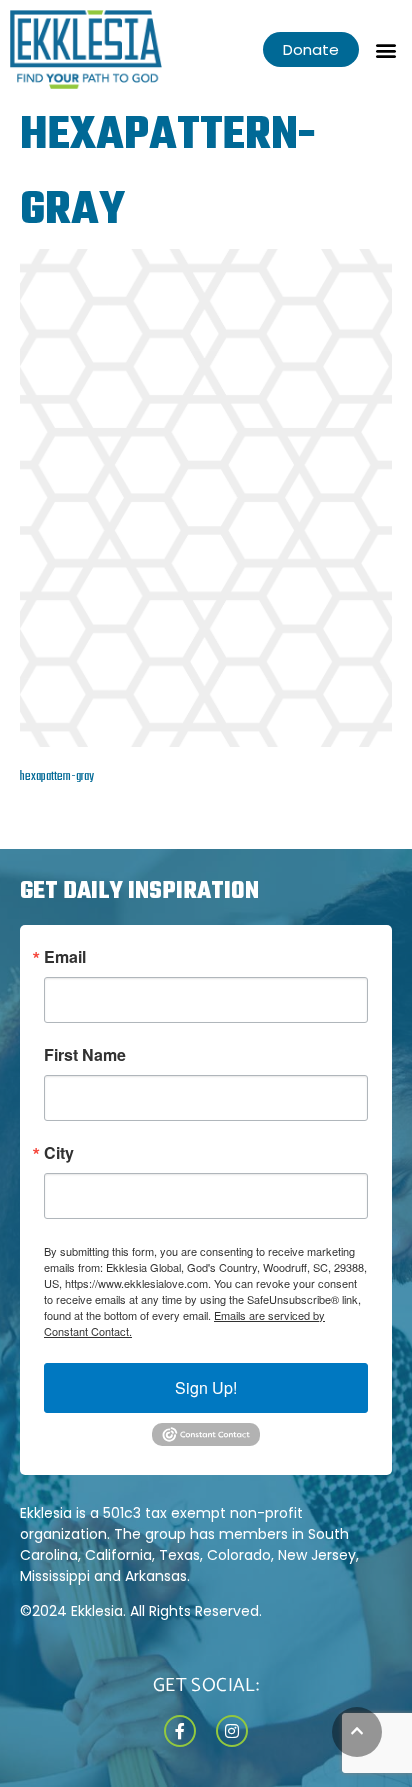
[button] (385, 49)
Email (65, 957)
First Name (85, 1055)
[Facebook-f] (180, 1731)
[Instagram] (232, 1731)
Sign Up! (206, 1387)
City (59, 1153)
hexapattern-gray (57, 777)
